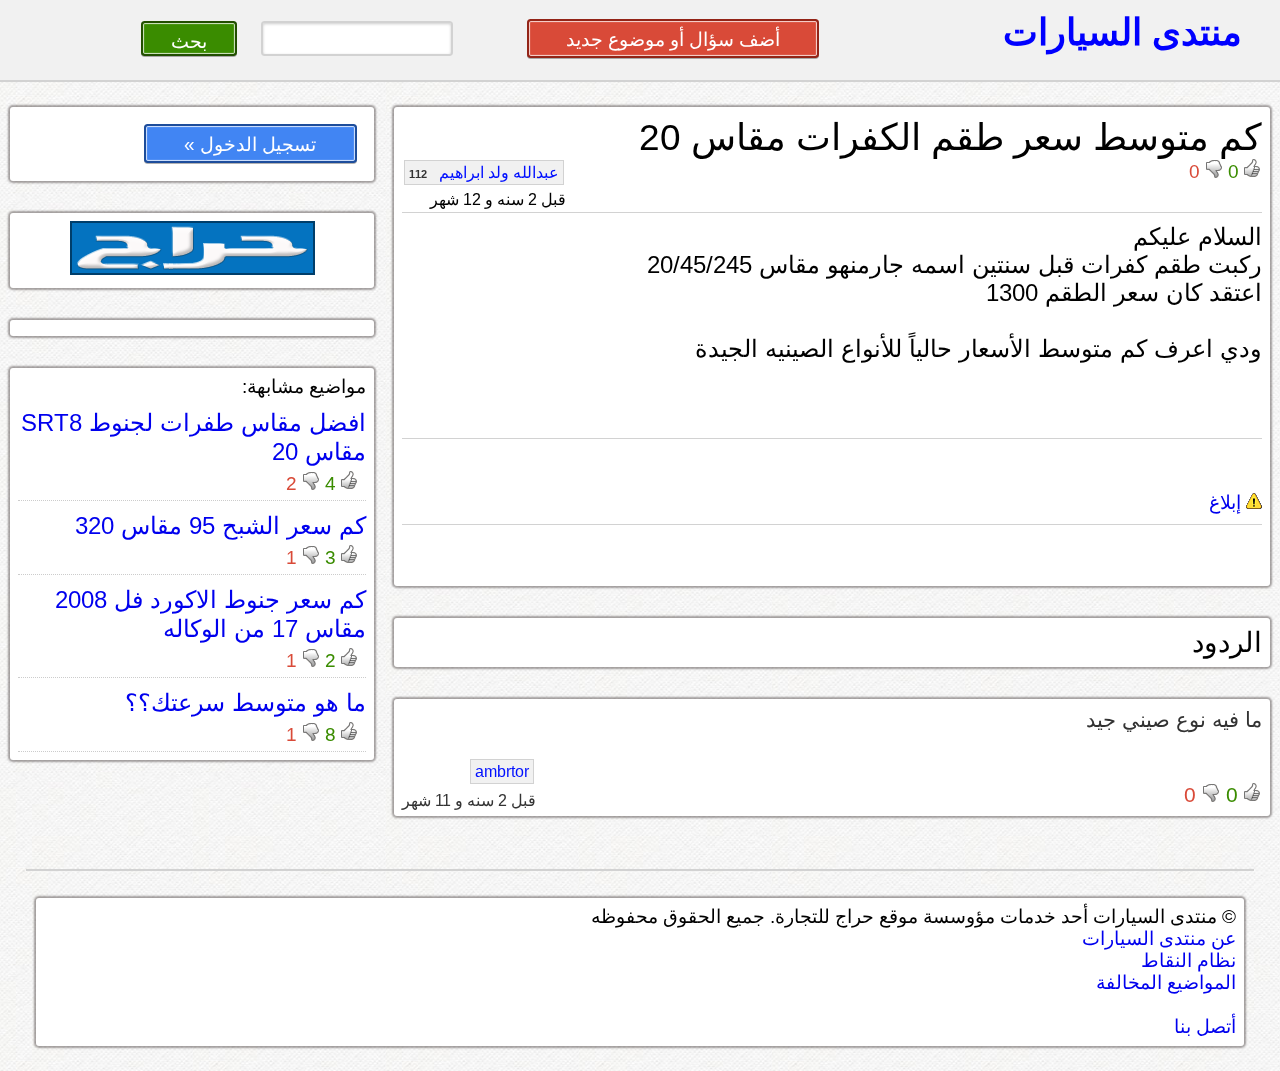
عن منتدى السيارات (1159, 938)
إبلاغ (1227, 502)
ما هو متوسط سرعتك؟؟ (245, 702)
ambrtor (502, 771)
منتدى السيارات (1122, 32)
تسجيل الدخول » (250, 144)
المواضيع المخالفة (1166, 982)
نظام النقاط (1188, 960)
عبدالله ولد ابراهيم (484, 172)
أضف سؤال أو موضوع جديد (673, 39)
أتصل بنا (1205, 1026)
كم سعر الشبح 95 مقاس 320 (220, 525)
